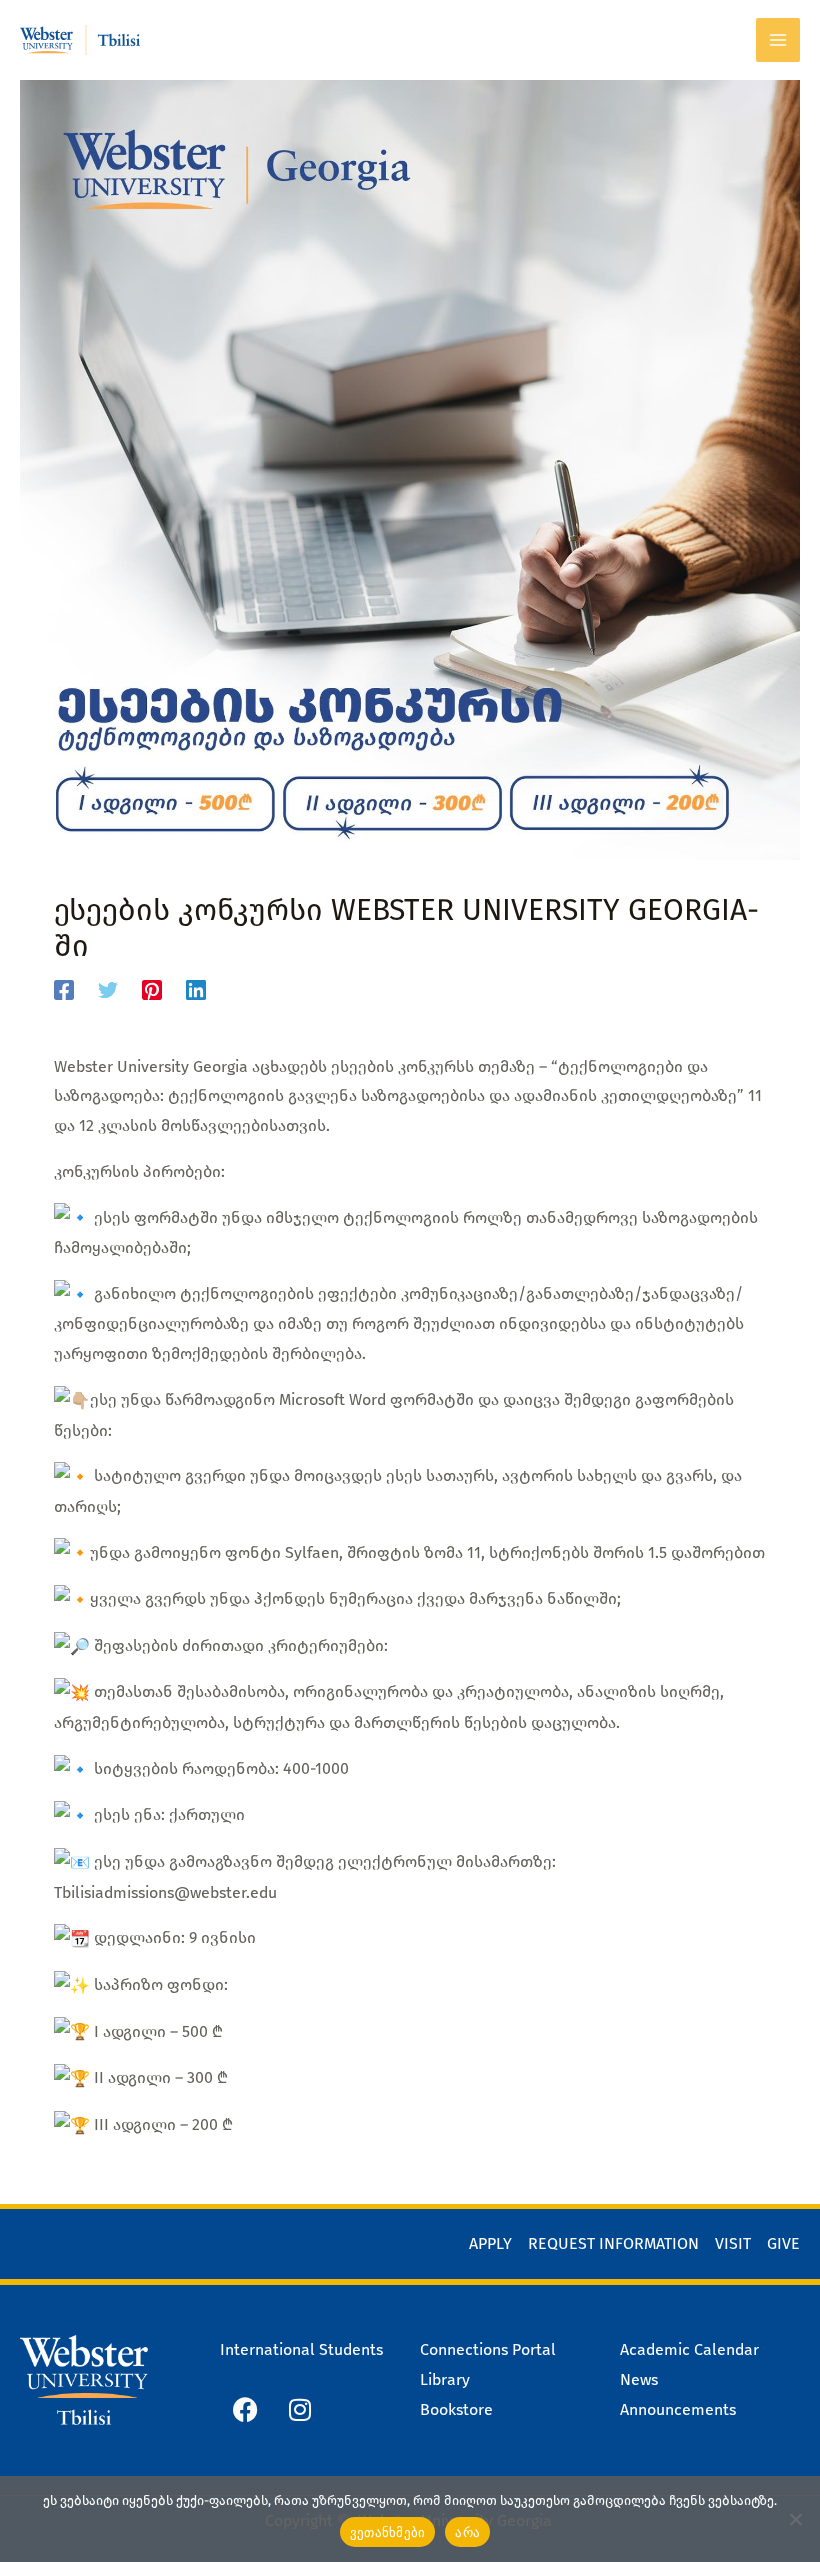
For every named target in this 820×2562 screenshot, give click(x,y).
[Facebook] (64, 989)
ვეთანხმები (388, 2532)
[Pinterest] (152, 989)
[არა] (795, 2519)
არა (467, 2532)
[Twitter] (108, 989)
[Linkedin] (196, 989)
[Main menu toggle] (778, 40)
